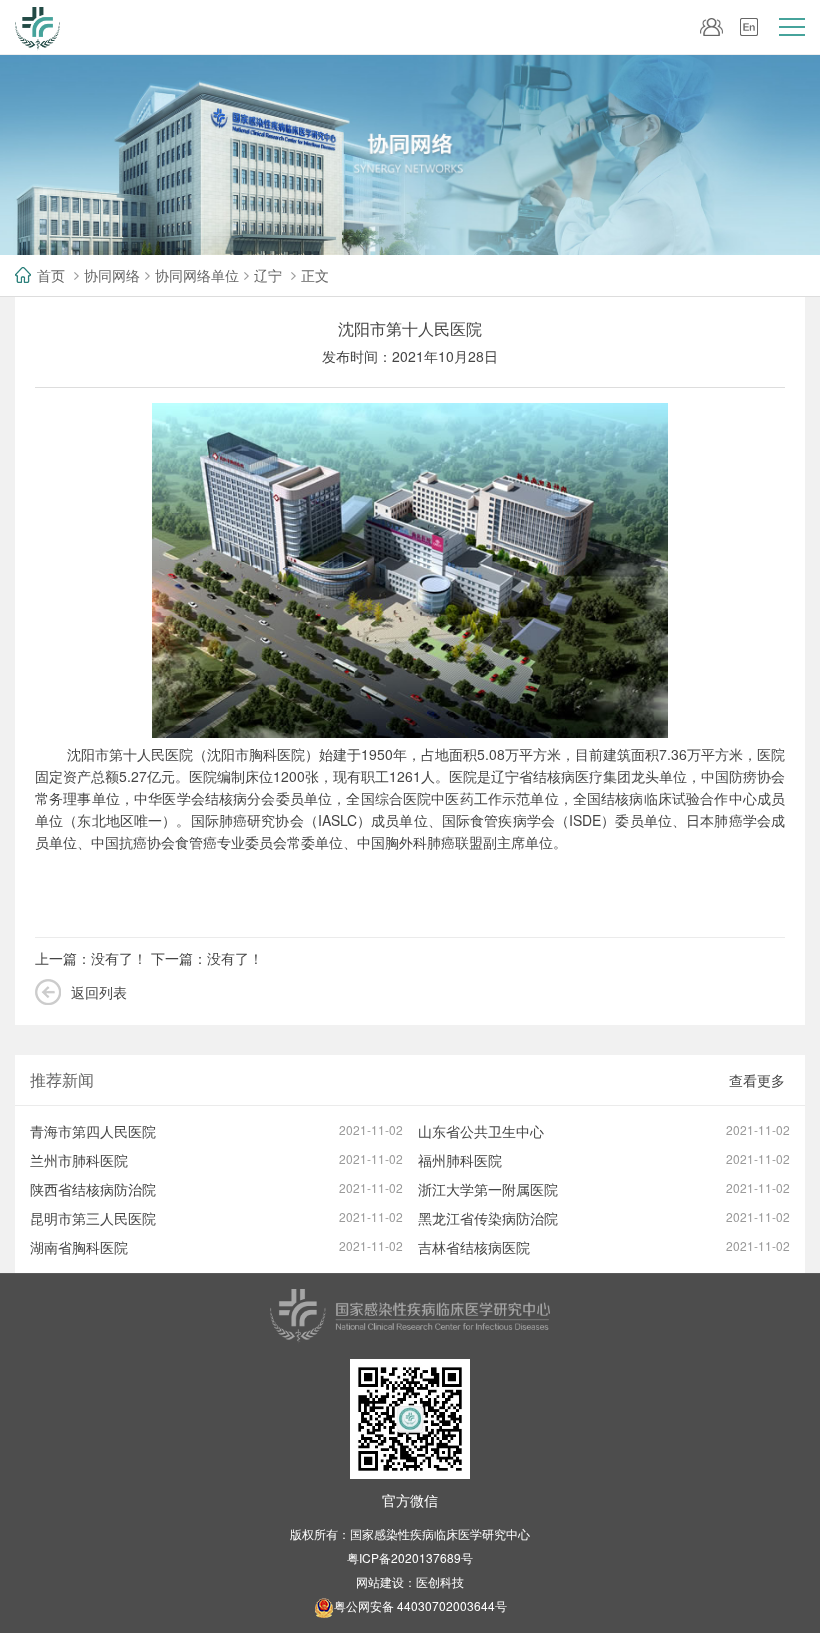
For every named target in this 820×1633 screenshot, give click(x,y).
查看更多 (757, 1080)
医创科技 (440, 1581)
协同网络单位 (197, 275)
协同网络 (112, 275)
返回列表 (99, 992)
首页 (51, 275)
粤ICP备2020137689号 (410, 1557)
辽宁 (268, 275)
